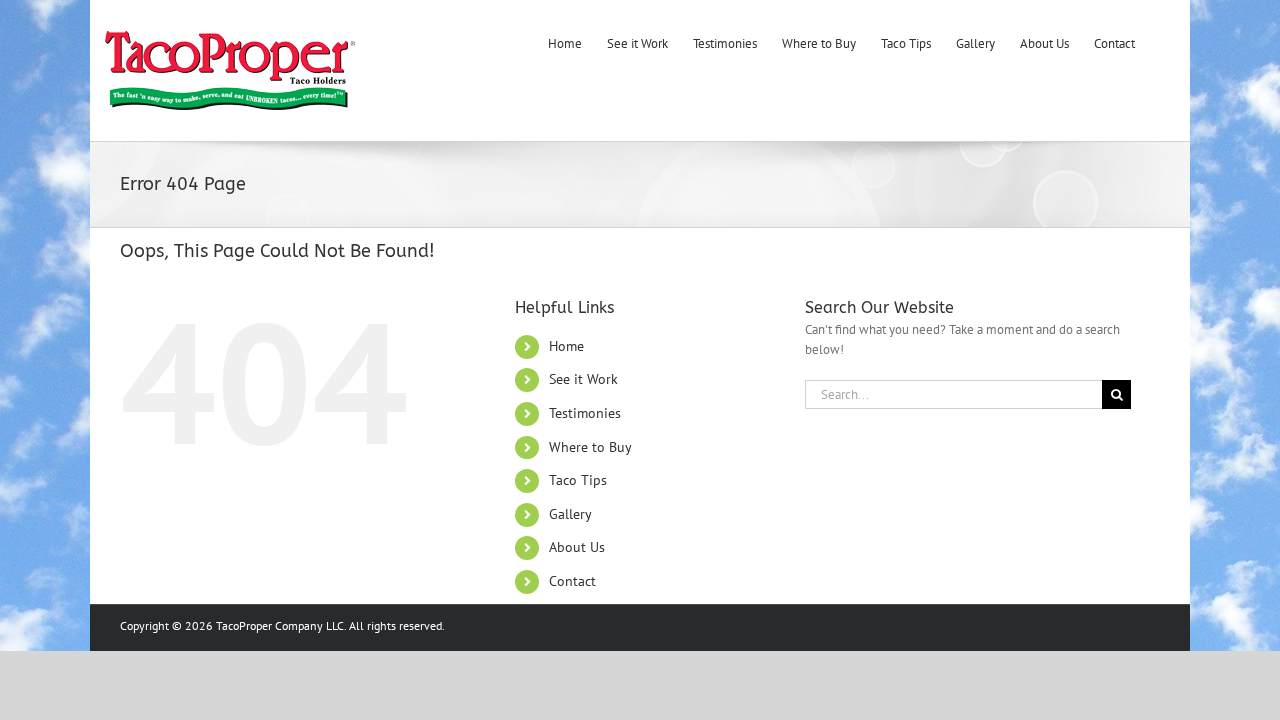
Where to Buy (590, 447)
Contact (572, 581)
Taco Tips (578, 480)
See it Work (583, 379)
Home (566, 346)
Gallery (570, 514)
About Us (577, 547)
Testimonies (585, 413)
